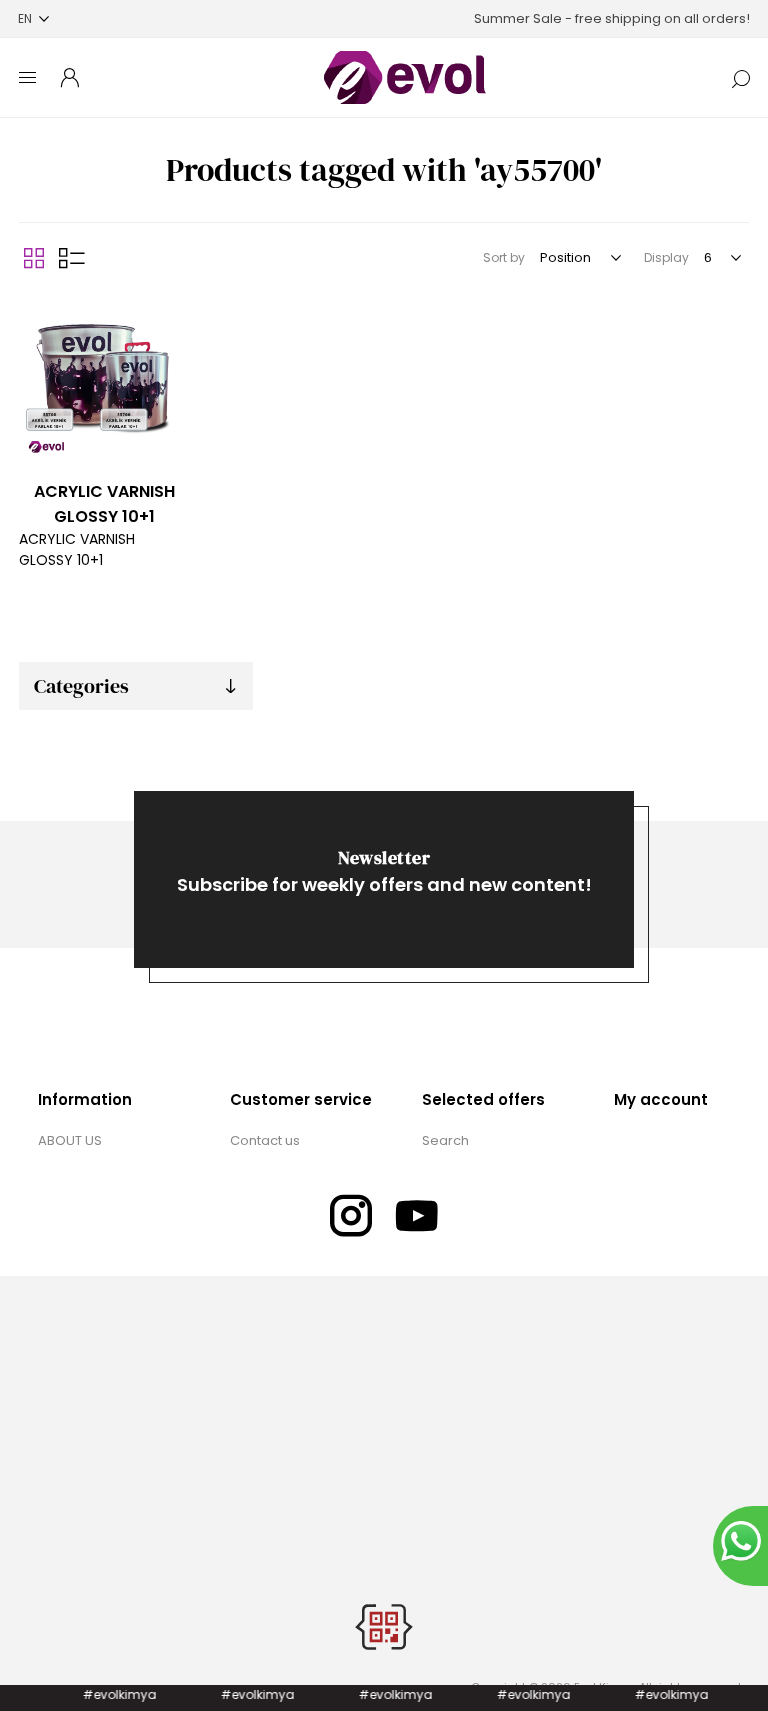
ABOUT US (70, 1140)
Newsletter (384, 857)
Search (445, 1140)
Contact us (265, 1140)
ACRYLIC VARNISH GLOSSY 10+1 (104, 504)
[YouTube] (417, 1216)
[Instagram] (351, 1216)
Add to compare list (37, 313)
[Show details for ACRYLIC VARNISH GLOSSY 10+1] (104, 378)
